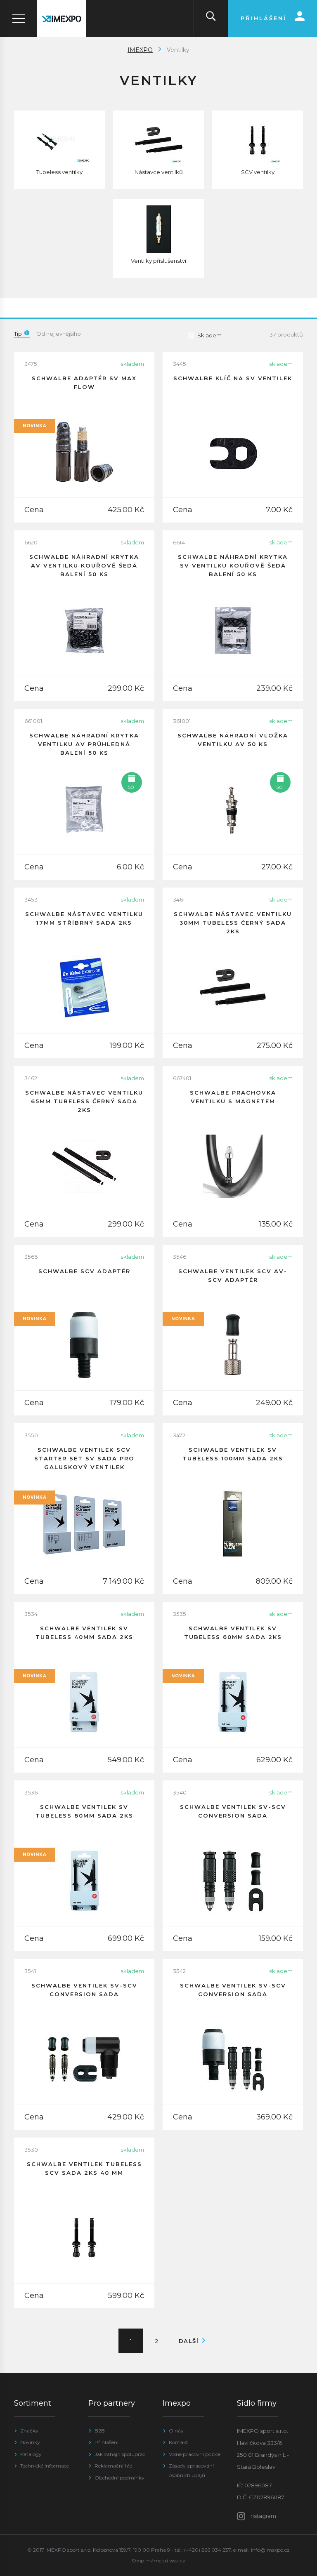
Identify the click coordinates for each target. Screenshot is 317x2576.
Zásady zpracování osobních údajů (191, 2470)
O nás (176, 2431)
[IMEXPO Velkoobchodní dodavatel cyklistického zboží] (62, 18)
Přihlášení (106, 2442)
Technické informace (45, 2466)
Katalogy (31, 2454)
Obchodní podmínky (119, 2478)
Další (190, 2341)
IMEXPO (140, 50)
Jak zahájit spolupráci (121, 2454)
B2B (100, 2431)
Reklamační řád (114, 2466)
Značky (29, 2431)
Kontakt (179, 2442)
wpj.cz (177, 2561)
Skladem (209, 335)
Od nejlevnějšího (59, 334)
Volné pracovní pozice (195, 2454)
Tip (18, 334)
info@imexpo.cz (270, 2550)
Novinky (30, 2442)
